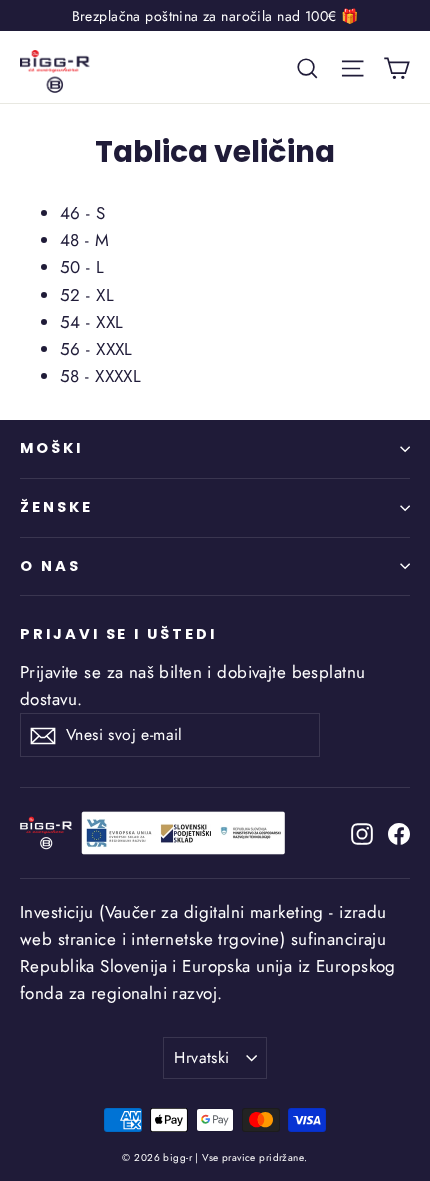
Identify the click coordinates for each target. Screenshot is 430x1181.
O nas (50, 566)
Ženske (56, 507)
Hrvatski (201, 1057)
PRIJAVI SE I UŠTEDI (118, 634)
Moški (51, 448)
